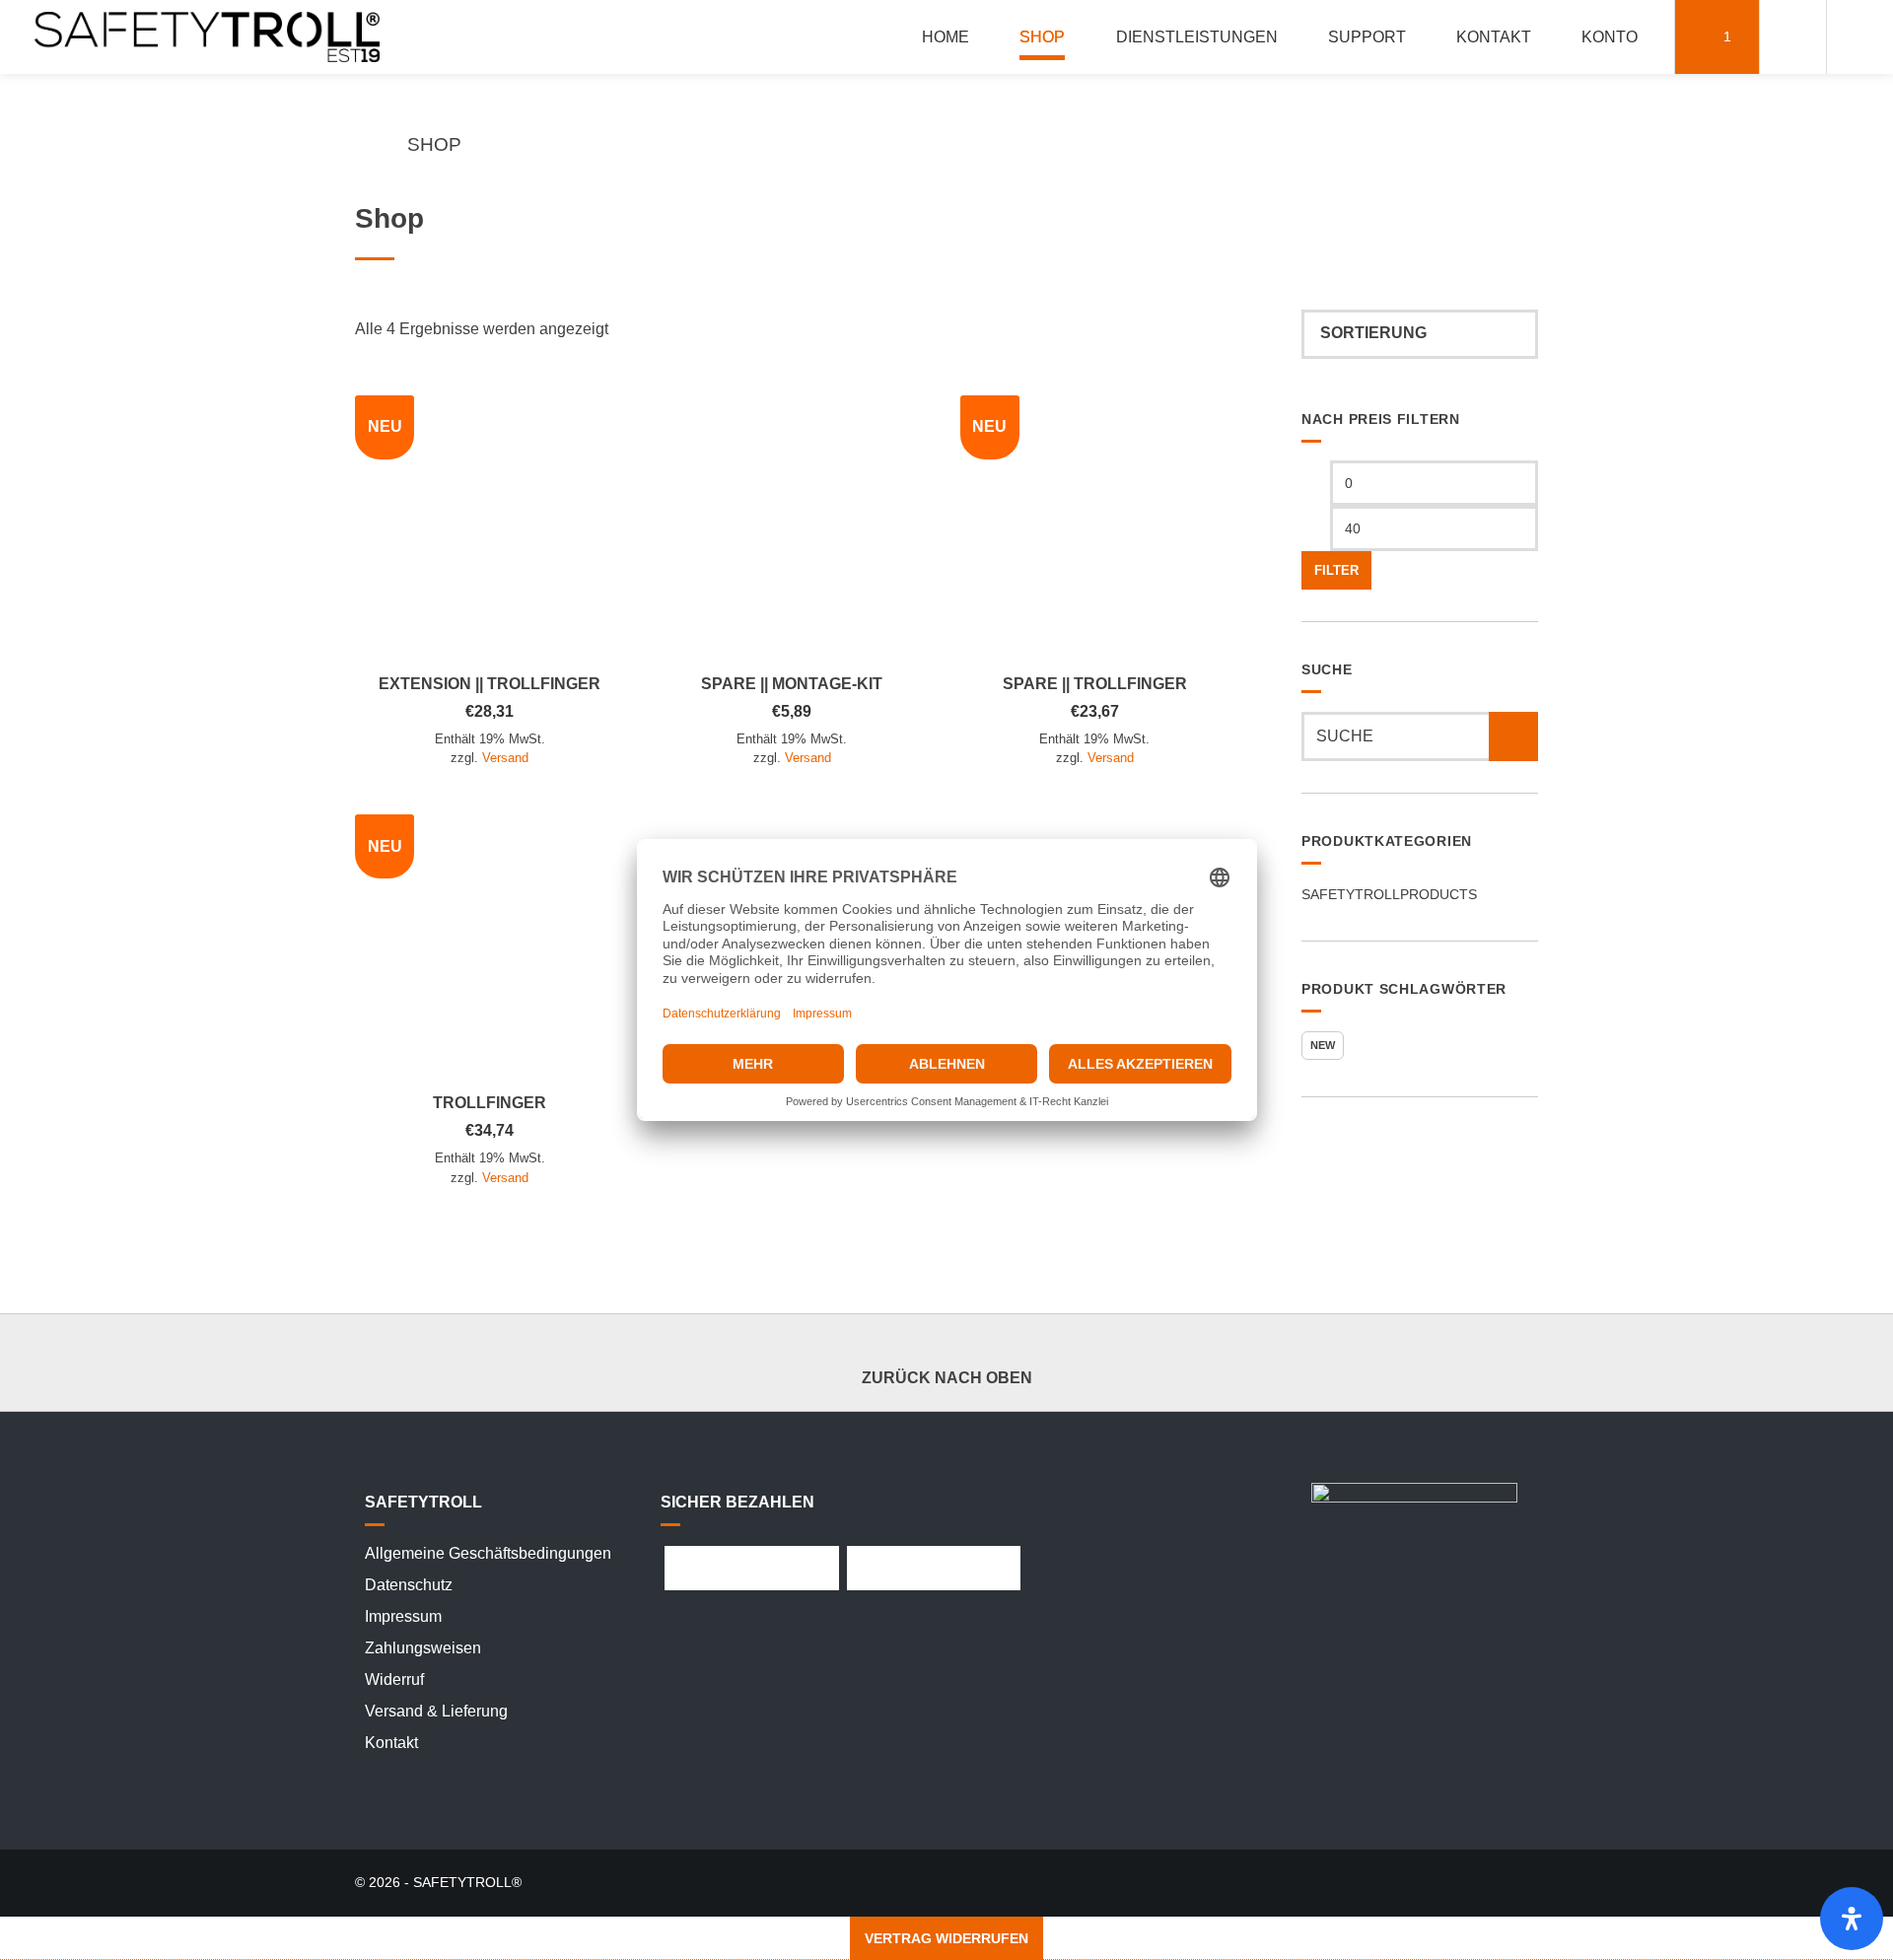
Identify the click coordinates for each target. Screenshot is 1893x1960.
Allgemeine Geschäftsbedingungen (488, 1553)
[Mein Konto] (1793, 37)
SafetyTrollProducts (1389, 894)
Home (946, 37)
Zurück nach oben (947, 1378)
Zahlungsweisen (423, 1648)
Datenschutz (409, 1585)
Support (1367, 37)
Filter (1336, 571)
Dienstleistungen (1197, 37)
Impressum (403, 1616)
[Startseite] (207, 37)
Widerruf (394, 1680)
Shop (1042, 37)
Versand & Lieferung (436, 1711)
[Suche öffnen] (1860, 37)
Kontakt (1494, 37)
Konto (1610, 37)
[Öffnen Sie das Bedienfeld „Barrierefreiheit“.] (1852, 1919)
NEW (1323, 1045)
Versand (505, 758)
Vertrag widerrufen (946, 1938)
